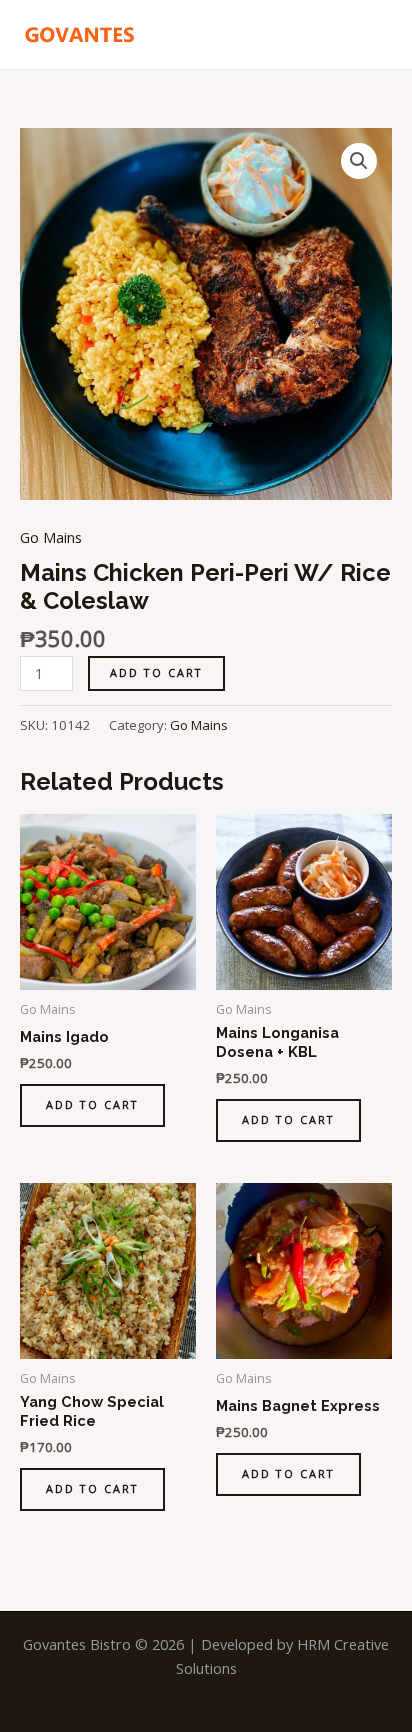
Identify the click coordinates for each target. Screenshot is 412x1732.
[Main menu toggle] (372, 34)
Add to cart (156, 672)
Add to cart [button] (92, 1104)
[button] (359, 161)
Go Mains (51, 537)
